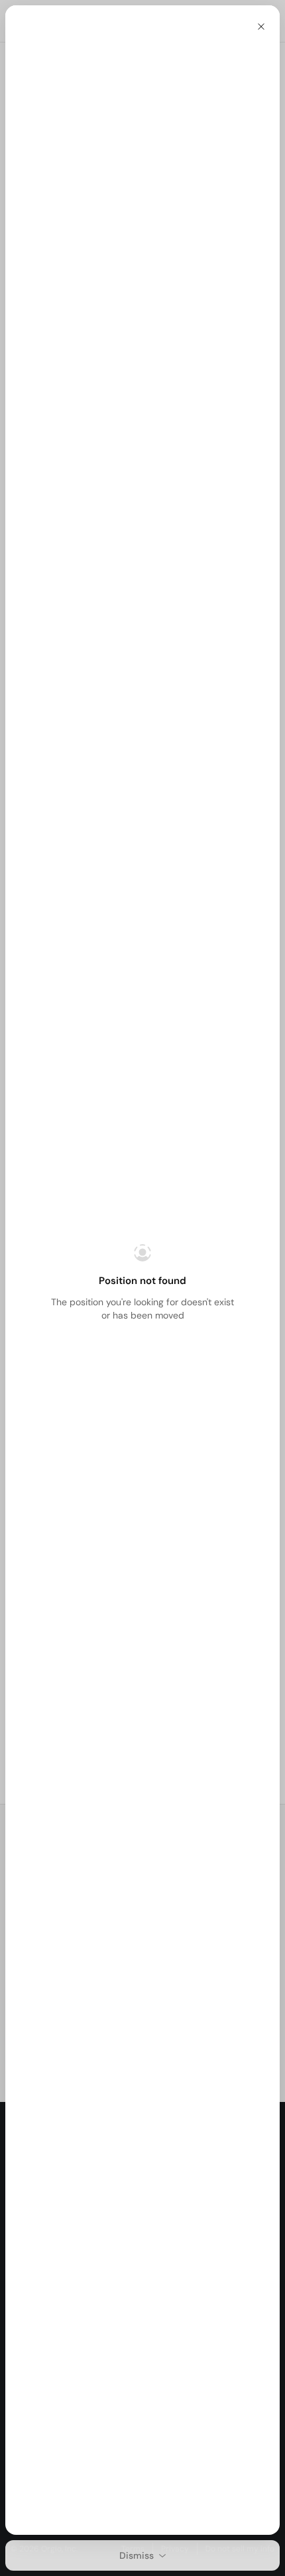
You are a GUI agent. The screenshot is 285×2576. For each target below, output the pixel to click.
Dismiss (137, 2555)
